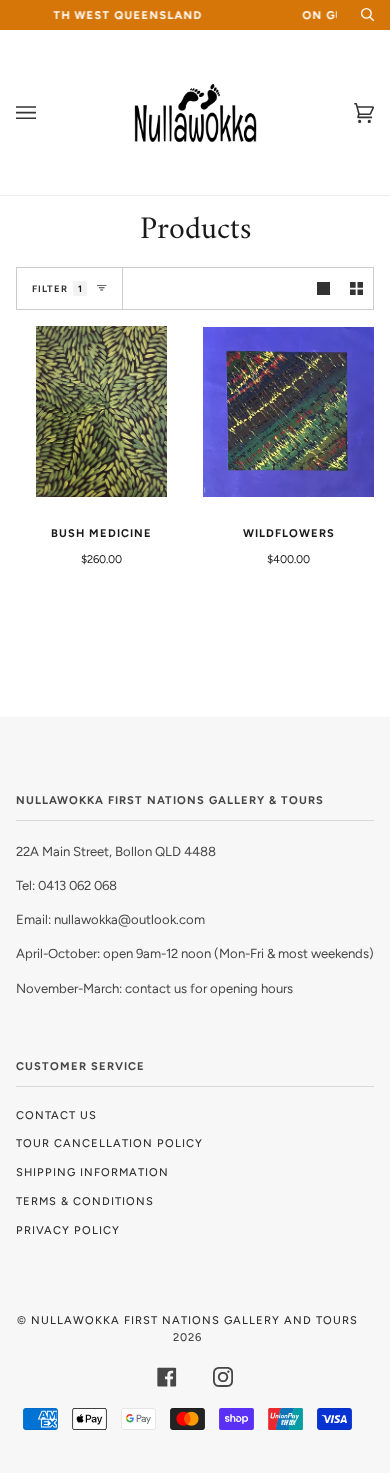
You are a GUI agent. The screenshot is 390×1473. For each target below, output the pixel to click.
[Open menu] (46, 112)
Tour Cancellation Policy (109, 1143)
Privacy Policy (68, 1230)
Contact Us (56, 1115)
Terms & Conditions (85, 1201)
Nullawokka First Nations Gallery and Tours (194, 1320)
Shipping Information (92, 1172)
